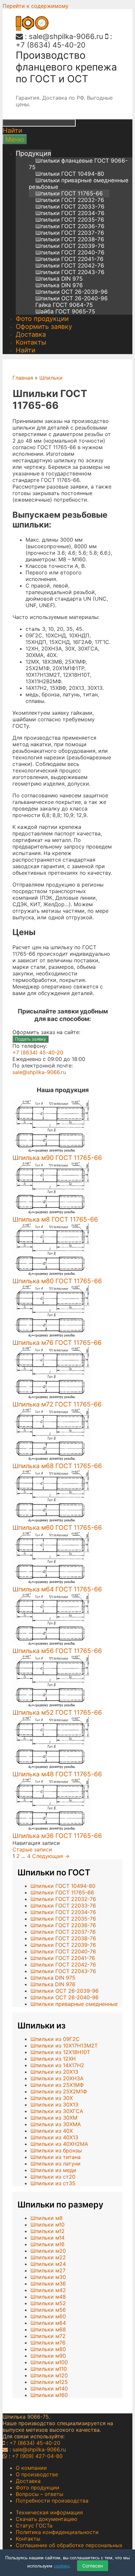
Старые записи (32, 1849)
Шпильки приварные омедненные (74, 2004)
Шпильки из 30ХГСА (57, 2111)
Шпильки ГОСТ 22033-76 (70, 207)
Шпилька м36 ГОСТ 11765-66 (57, 1836)
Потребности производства (52, 2501)
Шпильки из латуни (56, 2164)
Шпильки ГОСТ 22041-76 (69, 259)
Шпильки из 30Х (52, 2098)
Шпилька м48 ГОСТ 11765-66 (57, 1774)
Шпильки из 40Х (52, 2131)
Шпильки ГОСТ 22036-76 (70, 226)
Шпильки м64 (48, 2323)
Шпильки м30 (48, 2277)
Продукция (33, 153)
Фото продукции (42, 319)
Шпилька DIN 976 (59, 285)
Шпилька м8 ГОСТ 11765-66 (55, 1219)
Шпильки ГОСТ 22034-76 (70, 213)
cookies (62, 2566)
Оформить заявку (44, 327)
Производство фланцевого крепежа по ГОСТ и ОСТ (66, 67)
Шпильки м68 (48, 2329)
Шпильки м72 (48, 2336)
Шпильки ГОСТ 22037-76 (70, 233)
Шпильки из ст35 (53, 2183)
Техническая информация (49, 2512)
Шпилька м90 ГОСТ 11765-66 (57, 1158)
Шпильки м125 (49, 2382)
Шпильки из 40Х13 (54, 2137)
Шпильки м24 (48, 2264)
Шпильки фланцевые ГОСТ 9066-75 (78, 164)
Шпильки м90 (48, 2356)
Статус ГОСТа (34, 2526)
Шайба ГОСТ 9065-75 (65, 311)
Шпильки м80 (48, 2349)
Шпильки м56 (48, 2310)
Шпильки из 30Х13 (54, 2105)
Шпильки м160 (49, 2395)
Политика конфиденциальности (57, 2532)
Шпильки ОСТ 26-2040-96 (72, 298)
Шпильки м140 (49, 2388)
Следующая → (51, 1856)
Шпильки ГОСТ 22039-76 (70, 246)
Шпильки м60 (48, 2316)
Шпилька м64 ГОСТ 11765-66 (57, 1589)
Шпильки (51, 378)
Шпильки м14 (48, 2238)
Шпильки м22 (48, 2257)
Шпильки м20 (48, 2251)
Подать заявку (30, 1039)
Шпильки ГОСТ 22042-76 (70, 266)
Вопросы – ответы (39, 2494)
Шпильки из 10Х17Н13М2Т (64, 2046)
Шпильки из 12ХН (53, 2059)
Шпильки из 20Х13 (54, 2072)
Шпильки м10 (48, 2225)
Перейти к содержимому (36, 6)
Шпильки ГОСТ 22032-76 (70, 200)
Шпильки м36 (48, 2284)
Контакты (31, 342)
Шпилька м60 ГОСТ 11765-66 (57, 1528)
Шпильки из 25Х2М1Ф (59, 2091)
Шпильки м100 (49, 2362)
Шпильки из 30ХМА (56, 2124)
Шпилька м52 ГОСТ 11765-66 (57, 1712)
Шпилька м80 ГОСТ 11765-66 (57, 1281)
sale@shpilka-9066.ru (66, 36)
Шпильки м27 (48, 2270)
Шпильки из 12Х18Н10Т (60, 2052)
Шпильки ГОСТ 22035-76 (70, 220)
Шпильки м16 (48, 2244)
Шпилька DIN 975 (59, 279)
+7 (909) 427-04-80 (37, 2456)
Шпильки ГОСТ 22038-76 (70, 239)
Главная (23, 378)
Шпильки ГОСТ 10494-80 (70, 174)
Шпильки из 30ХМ (54, 2118)
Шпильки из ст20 (53, 2177)
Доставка (31, 334)
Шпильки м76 (48, 2343)
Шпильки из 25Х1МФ (57, 2085)
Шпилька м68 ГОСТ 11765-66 (57, 1466)
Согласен (93, 2566)
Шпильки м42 (48, 2290)
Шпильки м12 (48, 2231)
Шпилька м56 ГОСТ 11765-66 (57, 1651)
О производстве (37, 2474)
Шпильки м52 (48, 2303)
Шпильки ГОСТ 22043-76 (70, 272)
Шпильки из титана (56, 2157)
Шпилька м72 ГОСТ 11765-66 (57, 1404)
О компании (31, 2468)
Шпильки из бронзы (56, 2150)
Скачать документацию (47, 2519)
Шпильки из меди (53, 2170)
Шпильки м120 (49, 2375)
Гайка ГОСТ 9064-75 (64, 305)
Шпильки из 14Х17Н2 (57, 2065)
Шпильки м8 (47, 2218)
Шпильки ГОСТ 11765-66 (69, 193)
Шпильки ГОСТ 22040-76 (70, 252)
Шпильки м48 (48, 2297)
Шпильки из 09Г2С (55, 2039)
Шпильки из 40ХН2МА (59, 2144)
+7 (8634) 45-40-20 (51, 45)
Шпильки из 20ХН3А (57, 2078)
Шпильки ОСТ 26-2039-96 (72, 292)
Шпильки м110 (49, 2369)
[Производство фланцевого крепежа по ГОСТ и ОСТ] (32, 29)
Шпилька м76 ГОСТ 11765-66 (57, 1343)
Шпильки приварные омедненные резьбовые (79, 184)
